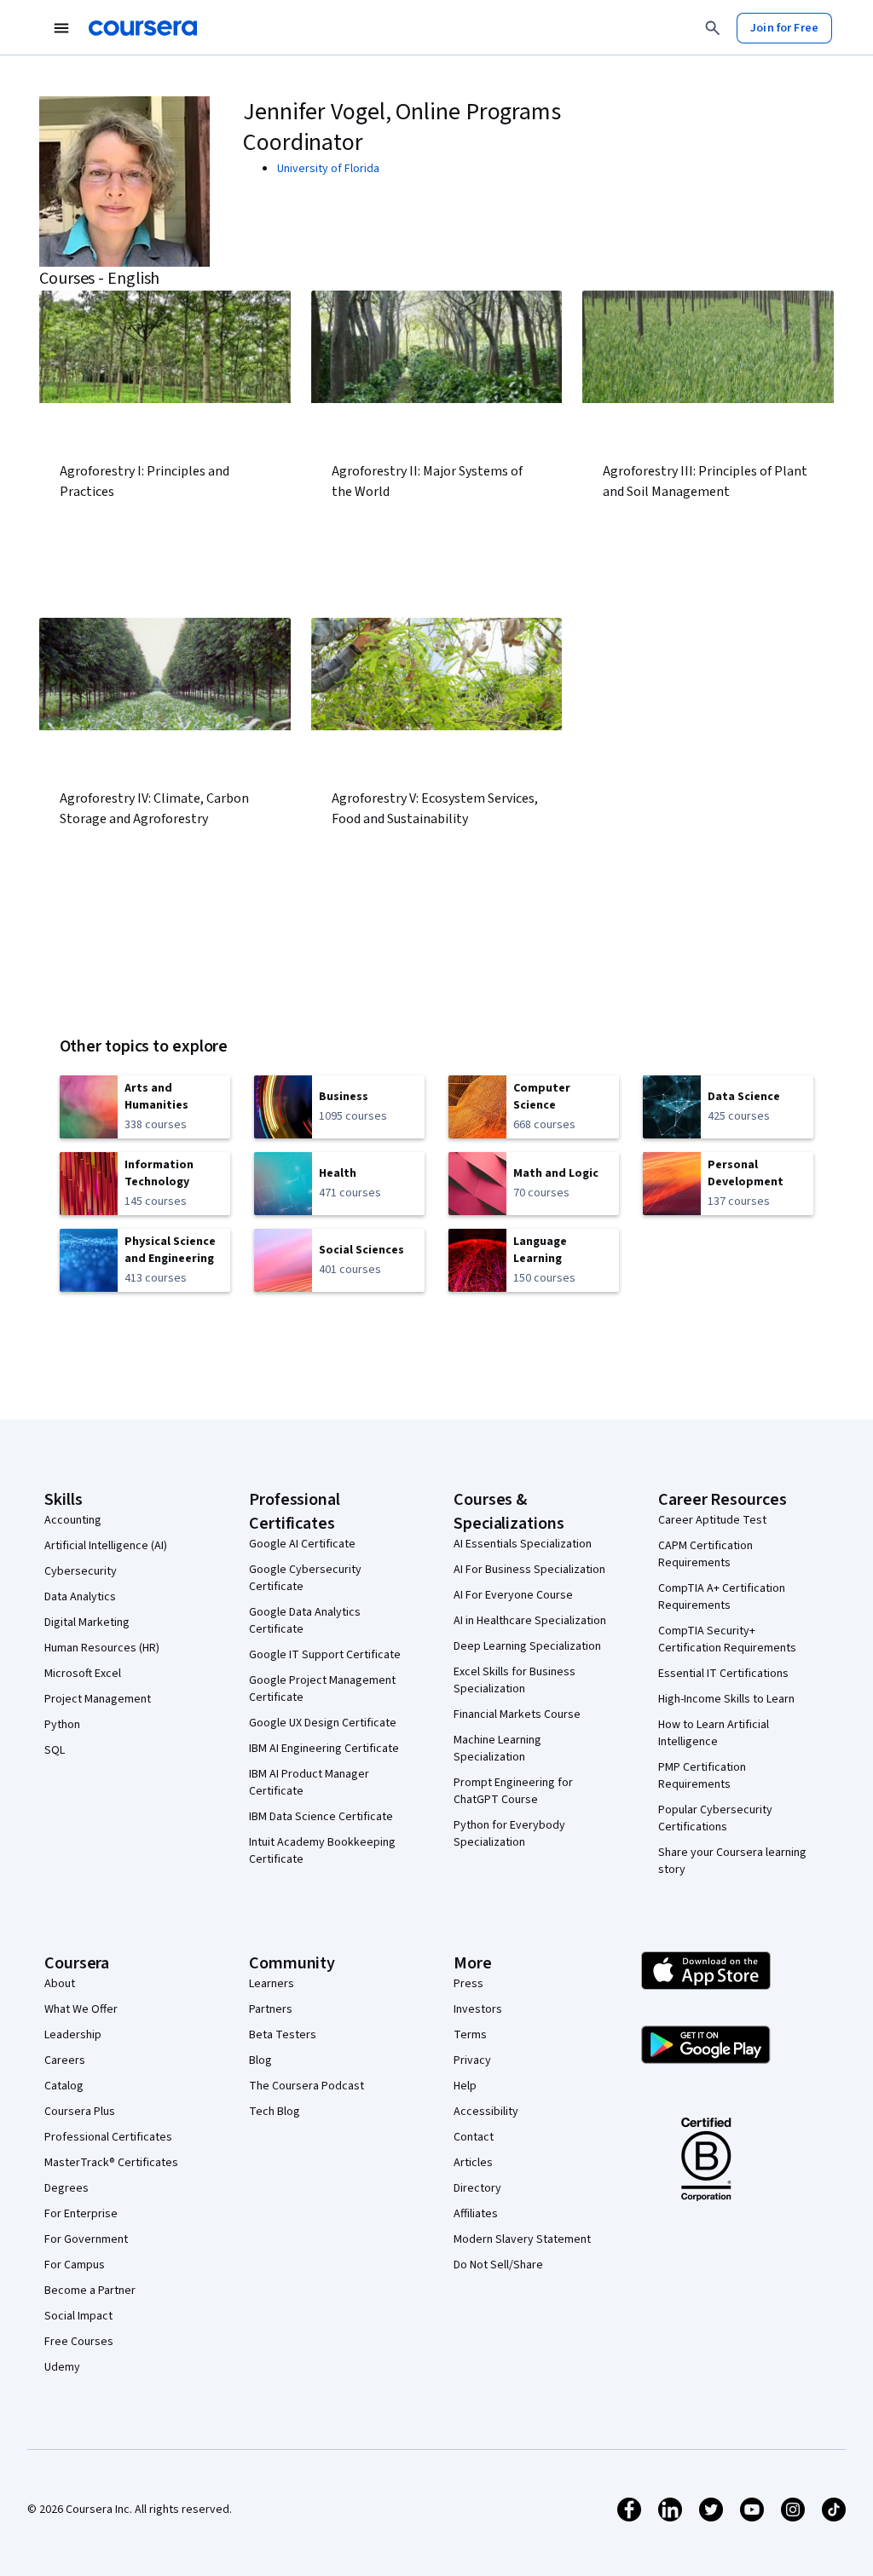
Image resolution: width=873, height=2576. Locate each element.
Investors (478, 2009)
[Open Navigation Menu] (61, 28)
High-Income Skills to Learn (726, 1699)
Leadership (73, 2035)
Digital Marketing (87, 1622)
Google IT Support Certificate (325, 1655)
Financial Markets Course (517, 1714)
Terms (470, 2035)
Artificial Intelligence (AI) (106, 1546)
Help (465, 2086)
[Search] (713, 28)
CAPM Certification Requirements (705, 1554)
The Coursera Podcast (306, 2086)
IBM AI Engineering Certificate (324, 1749)
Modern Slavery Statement (522, 2239)
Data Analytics (80, 1597)
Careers (65, 2060)
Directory (477, 2188)
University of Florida (328, 169)
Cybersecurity (81, 1571)
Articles (473, 2163)
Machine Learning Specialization (497, 1749)
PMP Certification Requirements (702, 1776)
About (60, 1984)
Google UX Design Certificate (323, 1723)
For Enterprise (81, 2214)
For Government (86, 2239)
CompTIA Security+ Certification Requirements (727, 1640)
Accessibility (486, 2112)
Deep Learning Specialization (527, 1646)
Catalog (64, 2086)
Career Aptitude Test (712, 1520)
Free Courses (79, 2342)
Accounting (73, 1520)
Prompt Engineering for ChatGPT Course (513, 1791)
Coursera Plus (80, 2112)
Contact (474, 2137)
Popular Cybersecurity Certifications (715, 1818)
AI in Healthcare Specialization (530, 1621)
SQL (55, 1750)
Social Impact (78, 2316)
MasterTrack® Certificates (111, 2163)
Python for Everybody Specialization (509, 1834)
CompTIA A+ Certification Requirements (722, 1597)
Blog (260, 2060)
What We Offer (81, 2009)
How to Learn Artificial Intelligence (714, 1733)
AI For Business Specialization (529, 1570)
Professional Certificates (108, 2137)
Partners (271, 2009)
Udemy (62, 2367)
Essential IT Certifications (723, 1674)
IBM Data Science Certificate (321, 1817)
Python (62, 1725)
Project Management (98, 1699)
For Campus (75, 2265)
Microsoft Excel (83, 1674)
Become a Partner (90, 2291)
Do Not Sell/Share (498, 2265)
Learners (272, 1984)
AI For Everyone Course (513, 1595)
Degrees (66, 2188)
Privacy (472, 2060)
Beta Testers (283, 2035)
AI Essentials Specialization (523, 1544)
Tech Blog (275, 2112)
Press (468, 1984)
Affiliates (476, 2214)
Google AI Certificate (302, 1544)
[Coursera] (143, 28)
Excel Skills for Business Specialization (515, 1680)
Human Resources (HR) (102, 1648)
